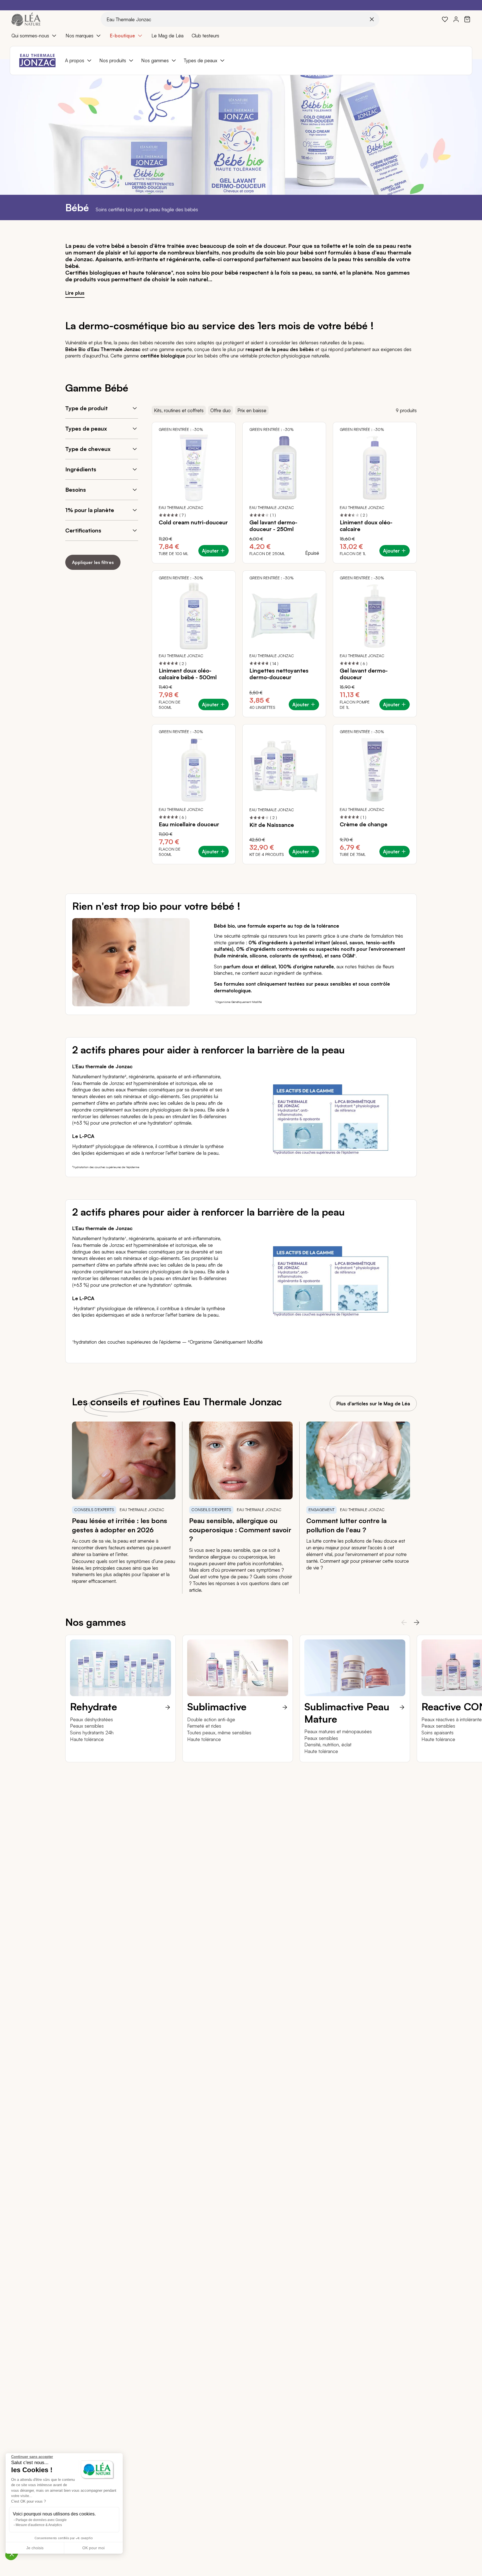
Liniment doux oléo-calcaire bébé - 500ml (188, 674)
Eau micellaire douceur (189, 824)
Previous (402, 1622)
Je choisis (35, 2548)
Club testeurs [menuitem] (205, 36)
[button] (12, 2554)
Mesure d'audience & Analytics (39, 2525)
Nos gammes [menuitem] (155, 60)
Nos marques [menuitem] (79, 36)
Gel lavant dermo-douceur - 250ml (273, 526)
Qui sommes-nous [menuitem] (30, 36)
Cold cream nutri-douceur (193, 522)
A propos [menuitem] (75, 60)
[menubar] (241, 36)
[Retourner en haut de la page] (465, 1804)
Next (415, 1622)
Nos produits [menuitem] (113, 60)
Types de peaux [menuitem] (201, 60)
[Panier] (467, 19)
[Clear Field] (372, 19)
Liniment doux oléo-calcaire (366, 526)
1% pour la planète (90, 510)
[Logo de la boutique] (26, 19)
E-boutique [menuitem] (122, 36)
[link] (445, 19)
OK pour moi (93, 2548)
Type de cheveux (88, 449)
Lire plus (75, 293)
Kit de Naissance (272, 825)
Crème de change (364, 824)
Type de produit (86, 408)
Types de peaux (86, 428)
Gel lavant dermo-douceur (364, 674)
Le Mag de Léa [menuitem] (168, 36)
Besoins (76, 490)
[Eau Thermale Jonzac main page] (37, 61)
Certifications (83, 530)
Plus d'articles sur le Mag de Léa (373, 1404)
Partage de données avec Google (41, 2520)
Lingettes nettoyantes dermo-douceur (279, 674)
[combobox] (240, 19)
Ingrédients (81, 469)
